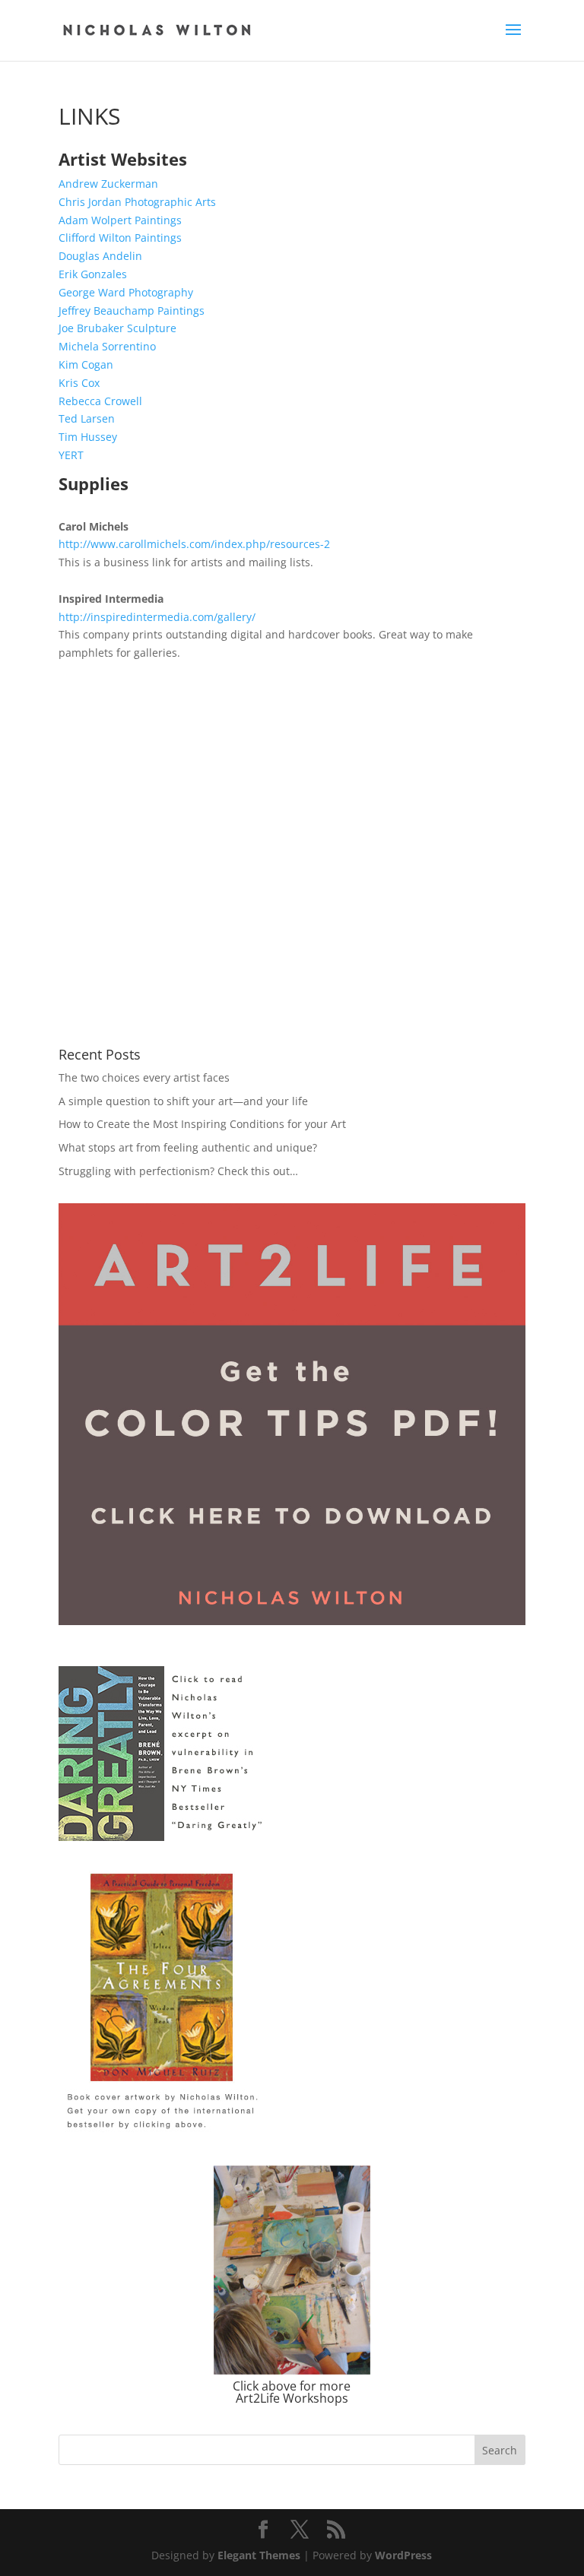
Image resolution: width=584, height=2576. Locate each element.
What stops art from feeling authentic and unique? (188, 1147)
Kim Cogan (86, 364)
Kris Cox (79, 383)
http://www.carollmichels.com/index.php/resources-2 (194, 544)
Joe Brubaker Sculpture (117, 328)
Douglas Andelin (100, 256)
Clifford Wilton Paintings (120, 238)
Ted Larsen (87, 418)
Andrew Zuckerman (108, 184)
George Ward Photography (126, 292)
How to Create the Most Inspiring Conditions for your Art (202, 1124)
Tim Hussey (88, 437)
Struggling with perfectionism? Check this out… (178, 1171)
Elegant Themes (259, 2555)
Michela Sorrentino (107, 346)
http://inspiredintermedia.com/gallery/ (157, 617)
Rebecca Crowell (100, 401)
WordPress (403, 2555)
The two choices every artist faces (144, 1077)
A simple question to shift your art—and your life (183, 1101)
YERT (71, 455)
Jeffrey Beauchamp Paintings (132, 311)
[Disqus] (292, 852)
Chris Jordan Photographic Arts (137, 202)
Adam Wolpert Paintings (120, 220)
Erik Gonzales (93, 274)
